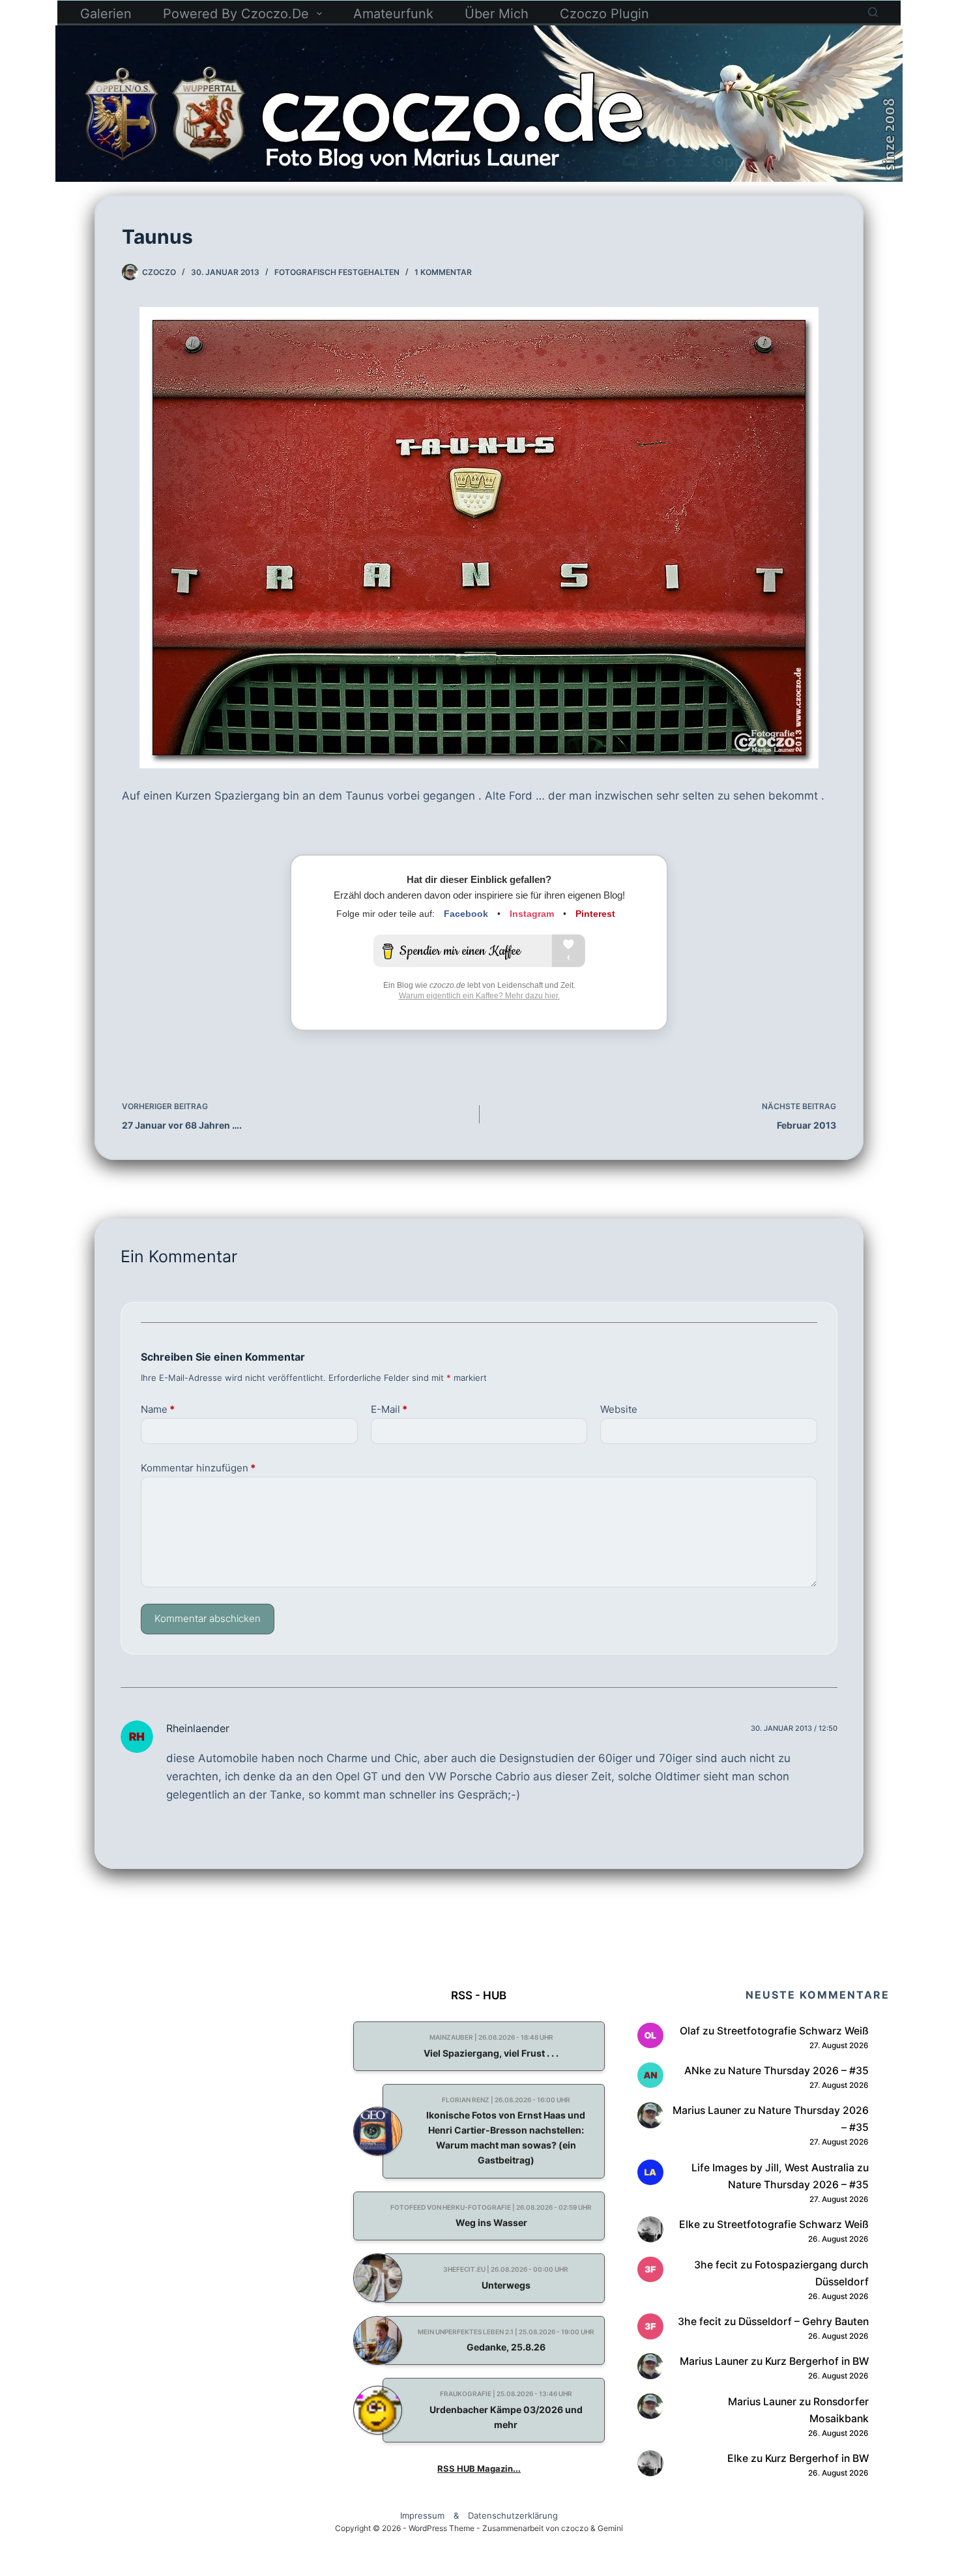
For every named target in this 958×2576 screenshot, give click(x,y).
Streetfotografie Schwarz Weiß (793, 2031)
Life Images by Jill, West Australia (773, 2168)
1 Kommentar (443, 272)
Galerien (106, 14)
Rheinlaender (198, 1728)
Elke (689, 2224)
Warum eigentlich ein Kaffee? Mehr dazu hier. (479, 996)
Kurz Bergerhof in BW (817, 2361)
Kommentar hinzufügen (198, 1468)
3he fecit (716, 2265)
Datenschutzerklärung (513, 2515)
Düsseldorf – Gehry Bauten (804, 2322)
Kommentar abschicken (208, 1618)
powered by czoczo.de (236, 14)
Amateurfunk (393, 14)
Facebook (466, 914)
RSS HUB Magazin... (479, 2468)
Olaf (690, 2031)
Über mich (497, 14)
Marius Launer (707, 2110)
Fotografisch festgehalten (337, 272)
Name (158, 1409)
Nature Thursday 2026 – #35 (798, 2071)
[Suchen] (873, 12)
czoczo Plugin (604, 14)
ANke (698, 2071)
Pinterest (595, 914)
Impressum (422, 2515)
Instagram (532, 914)
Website (619, 1409)
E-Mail (389, 1409)
